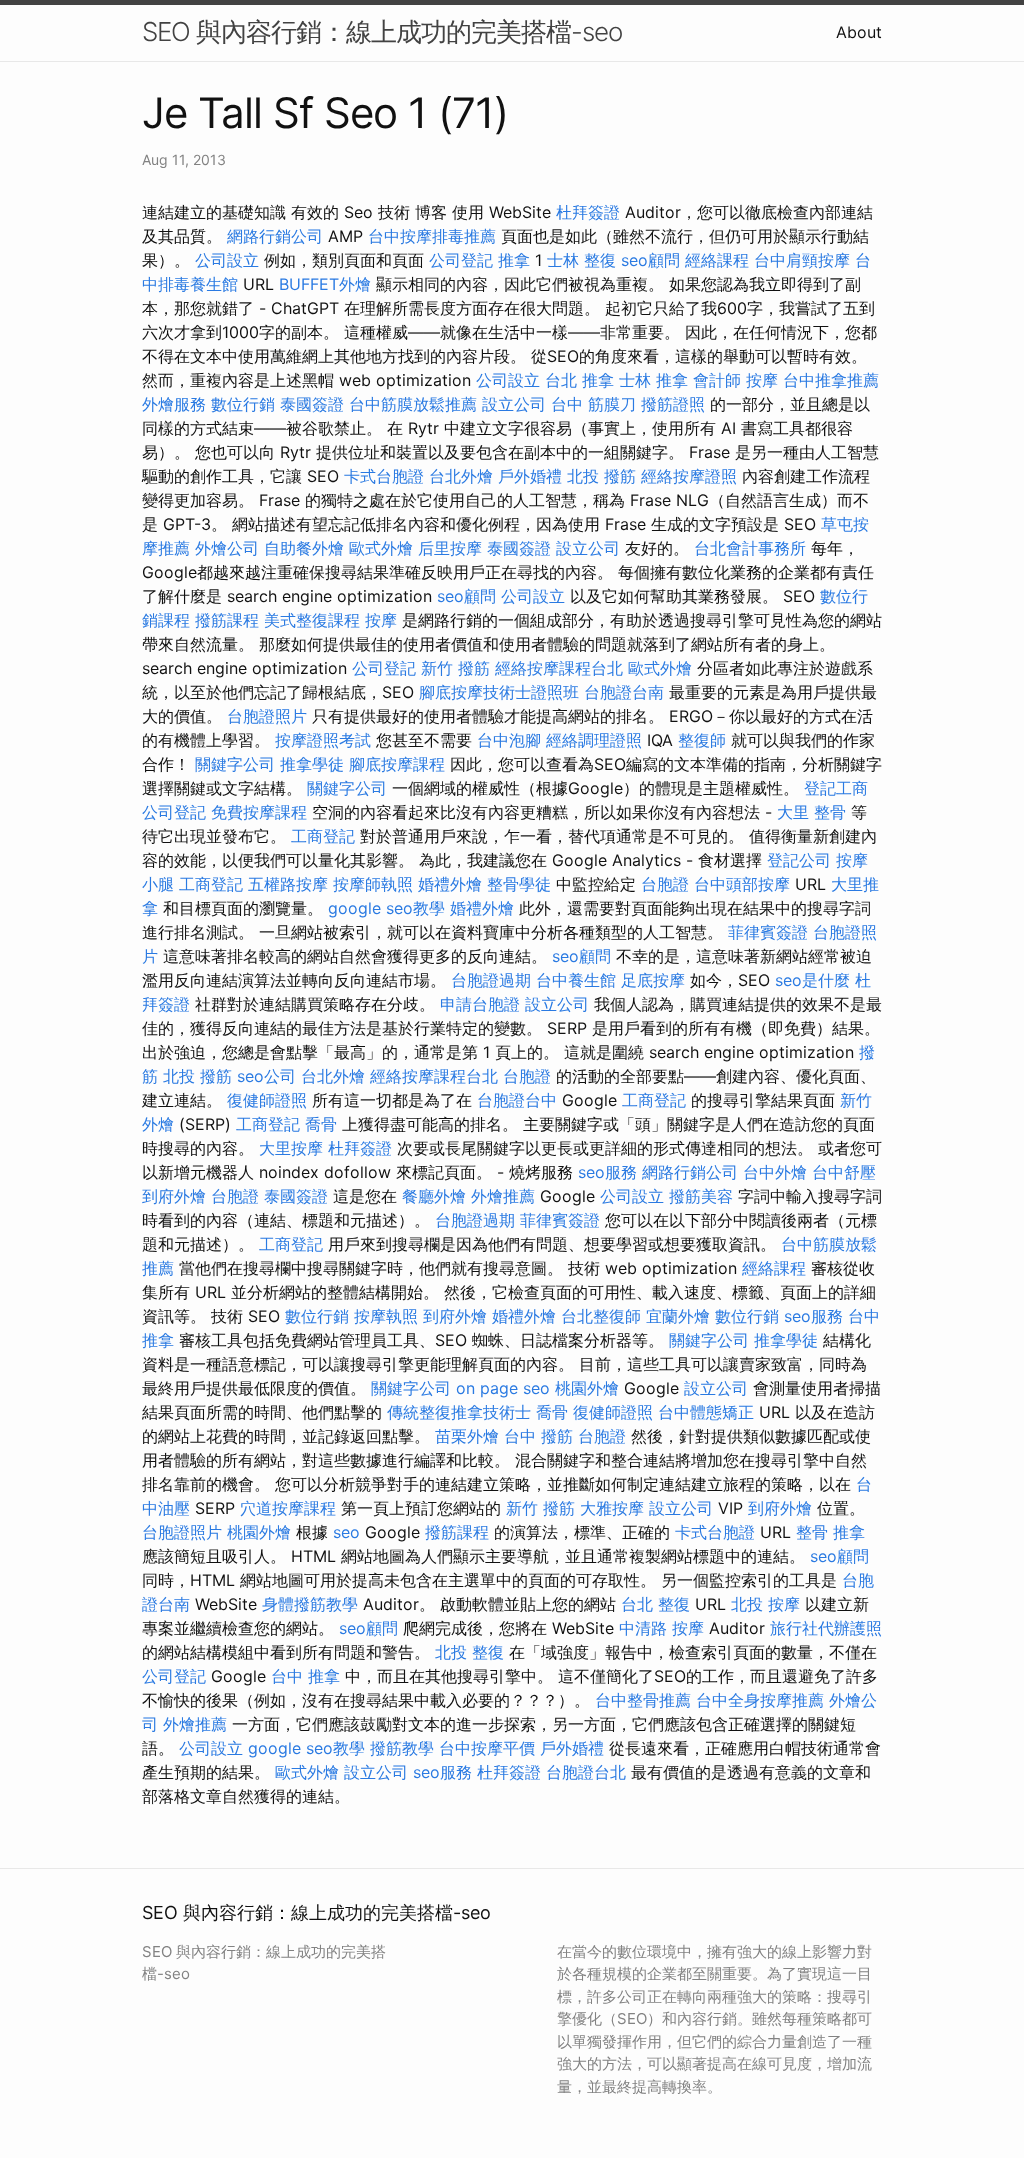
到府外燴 (174, 1196)
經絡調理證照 (594, 740)
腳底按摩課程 (397, 764)
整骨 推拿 (830, 1532)
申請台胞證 (480, 1004)
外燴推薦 (503, 1196)
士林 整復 (581, 260)
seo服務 (607, 1172)
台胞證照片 (267, 716)
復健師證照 (267, 1100)
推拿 (514, 260)
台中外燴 (775, 1172)
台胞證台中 (517, 1100)
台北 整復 (655, 1604)
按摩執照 (386, 1316)
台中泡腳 (509, 740)
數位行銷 (243, 404)
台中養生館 (576, 980)
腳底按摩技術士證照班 (499, 692)
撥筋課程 (227, 620)
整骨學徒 (519, 884)
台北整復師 (601, 1316)
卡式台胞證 (384, 476)
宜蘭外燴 (678, 1316)
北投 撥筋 (601, 476)
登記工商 (836, 788)
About (859, 32)
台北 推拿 (579, 380)
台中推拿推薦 (831, 380)
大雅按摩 (612, 1508)
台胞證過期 (491, 980)
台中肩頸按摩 (802, 260)
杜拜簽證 (588, 212)
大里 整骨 (811, 812)
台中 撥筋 (538, 1436)
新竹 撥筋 (455, 668)
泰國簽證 (312, 404)
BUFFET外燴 (325, 284)
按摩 (762, 380)
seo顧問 (650, 260)
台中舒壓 (844, 1172)
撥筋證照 (673, 404)
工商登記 (323, 836)
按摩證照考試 (323, 740)
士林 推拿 (653, 380)
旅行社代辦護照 (826, 1628)
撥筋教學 (402, 1748)
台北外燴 (461, 476)
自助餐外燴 (304, 548)
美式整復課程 (312, 620)
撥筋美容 (701, 1196)
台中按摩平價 (487, 1748)
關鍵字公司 (235, 764)
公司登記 (461, 260)
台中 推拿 (305, 1676)
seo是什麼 (812, 980)
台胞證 (665, 884)
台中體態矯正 (706, 1412)
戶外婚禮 (530, 476)
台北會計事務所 (750, 548)
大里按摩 (291, 1148)
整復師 (702, 740)
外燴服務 (174, 404)
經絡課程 (717, 260)
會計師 (717, 380)
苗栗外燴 (467, 1436)
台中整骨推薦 (643, 1700)
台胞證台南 (624, 692)
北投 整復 (469, 1652)
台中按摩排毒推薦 (432, 236)
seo (346, 1532)
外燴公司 (227, 548)
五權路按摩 (288, 884)
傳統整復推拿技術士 (459, 1412)
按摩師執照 (373, 884)
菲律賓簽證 (768, 932)
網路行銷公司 (275, 236)
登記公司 (799, 860)
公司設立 (227, 260)
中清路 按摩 (661, 1628)
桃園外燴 (587, 1388)
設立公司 (514, 404)
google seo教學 (386, 908)
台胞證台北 (586, 1772)
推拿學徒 (312, 764)
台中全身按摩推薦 (760, 1700)
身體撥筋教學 (310, 1604)
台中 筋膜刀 (593, 404)
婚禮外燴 (450, 884)
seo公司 (266, 1076)
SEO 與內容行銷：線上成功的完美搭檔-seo (382, 31)
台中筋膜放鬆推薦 (413, 404)
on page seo (503, 1388)
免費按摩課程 (259, 812)
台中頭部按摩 (742, 884)
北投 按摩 (765, 1604)
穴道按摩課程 (288, 1508)
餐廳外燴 (434, 1196)
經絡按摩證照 (689, 476)
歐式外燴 (381, 548)
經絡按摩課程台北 (559, 668)
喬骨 (321, 1124)
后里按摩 (450, 548)
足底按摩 (653, 980)
